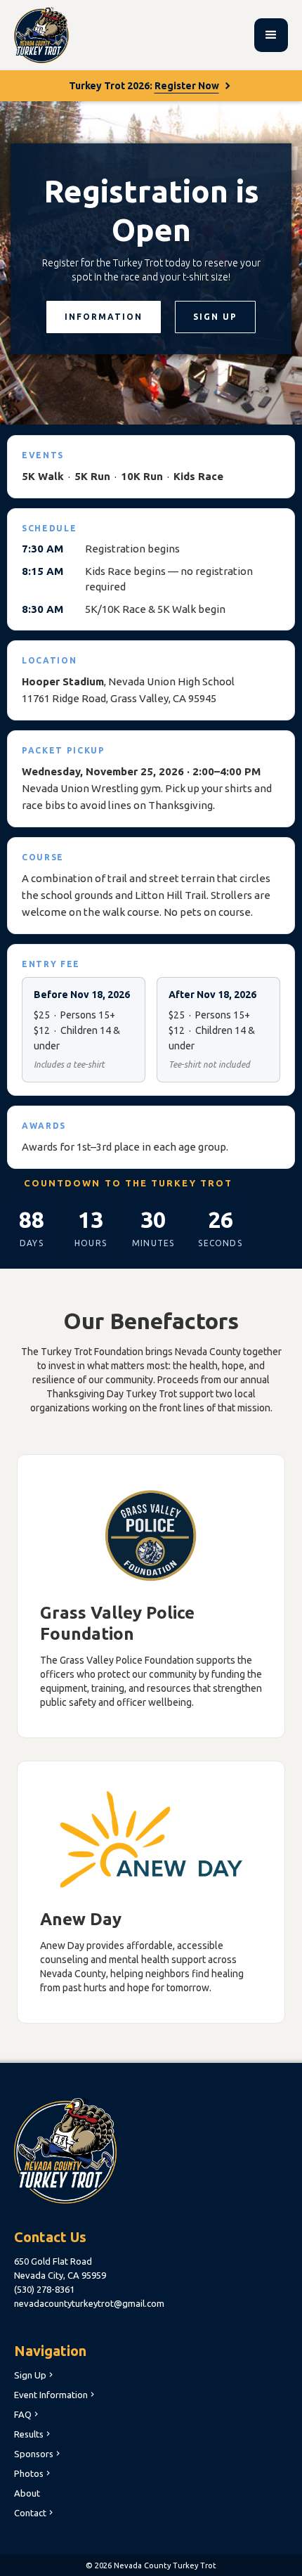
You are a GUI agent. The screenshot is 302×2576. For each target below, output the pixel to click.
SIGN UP (215, 317)
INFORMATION (104, 317)
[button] (271, 35)
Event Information (55, 2395)
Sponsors (38, 2454)
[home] (41, 35)
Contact (35, 2513)
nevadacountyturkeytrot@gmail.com (89, 2303)
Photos (33, 2473)
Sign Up (35, 2375)
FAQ (27, 2414)
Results (33, 2434)
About (27, 2493)
